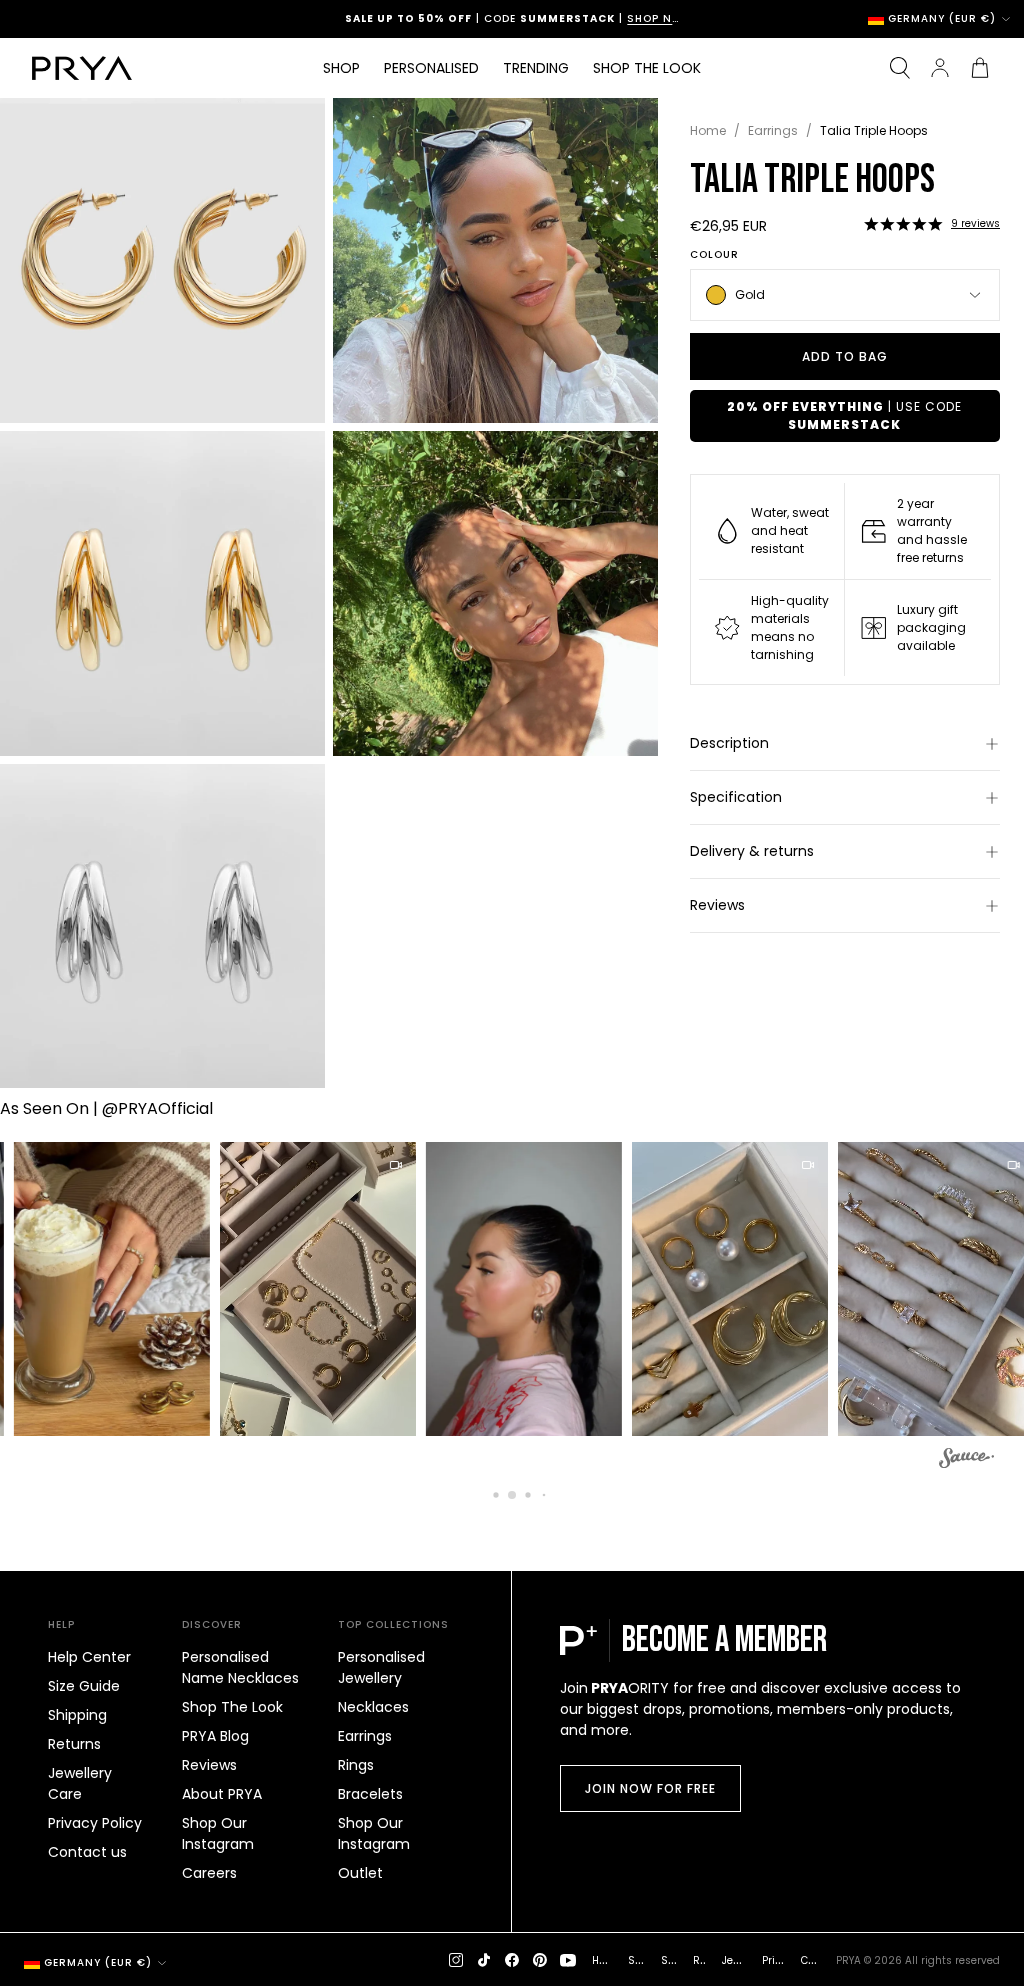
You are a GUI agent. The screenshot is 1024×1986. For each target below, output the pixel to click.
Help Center (89, 1657)
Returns (74, 1744)
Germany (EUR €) (942, 19)
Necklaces (373, 1707)
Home (708, 130)
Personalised (431, 68)
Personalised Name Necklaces (240, 1667)
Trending (536, 68)
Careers (209, 1873)
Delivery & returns (752, 851)
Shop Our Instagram (218, 1833)
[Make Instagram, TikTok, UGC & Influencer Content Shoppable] (966, 1461)
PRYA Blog (215, 1736)
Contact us (87, 1852)
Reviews (717, 905)
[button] (903, 224)
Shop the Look (647, 68)
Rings (356, 1765)
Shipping (77, 1715)
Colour (714, 255)
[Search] (900, 68)
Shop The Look (232, 1707)
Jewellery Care (80, 1783)
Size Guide (84, 1686)
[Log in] (940, 68)
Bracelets (370, 1794)
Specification (736, 797)
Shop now (598, 18)
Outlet (360, 1873)
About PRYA (222, 1794)
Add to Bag (845, 356)
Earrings (773, 130)
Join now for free (650, 1788)
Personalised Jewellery (381, 1667)
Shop (341, 68)
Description (729, 743)
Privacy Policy (95, 1823)
